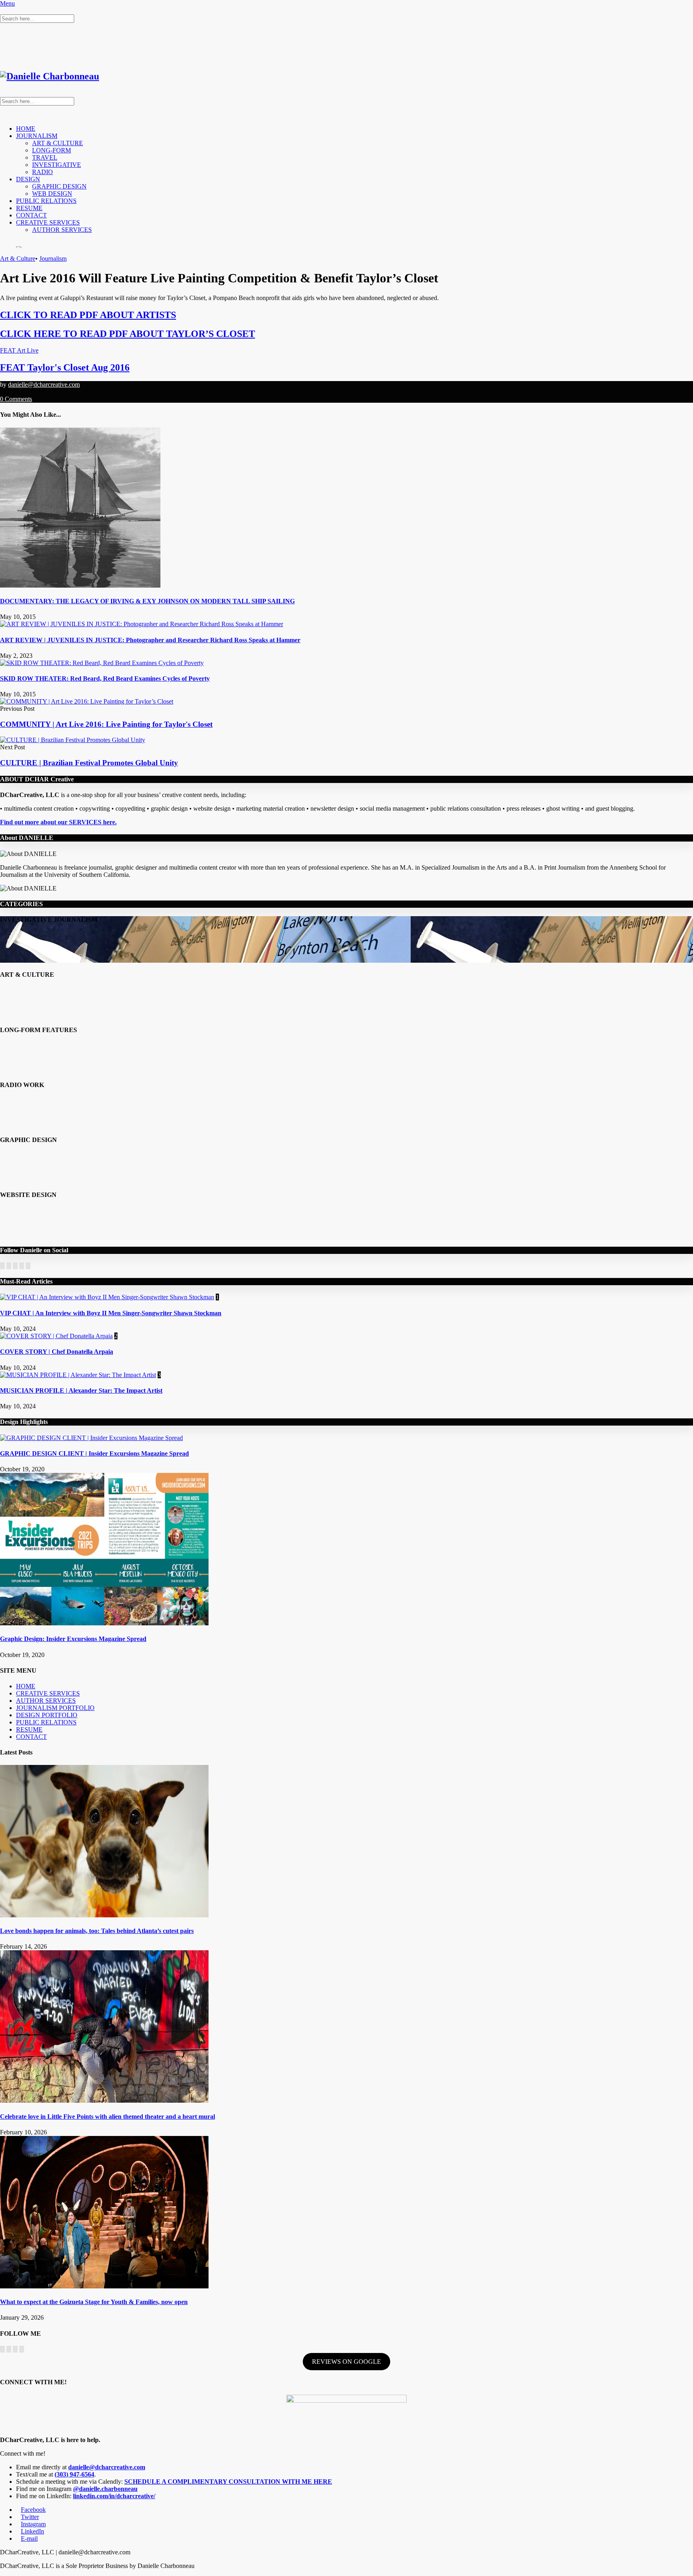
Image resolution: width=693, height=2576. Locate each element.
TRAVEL (45, 157)
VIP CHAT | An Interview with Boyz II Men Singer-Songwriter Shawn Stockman (111, 1313)
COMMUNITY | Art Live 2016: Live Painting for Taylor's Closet (106, 724)
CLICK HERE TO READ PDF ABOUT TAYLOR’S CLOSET (128, 334)
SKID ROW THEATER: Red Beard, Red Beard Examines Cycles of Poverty (105, 678)
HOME (26, 129)
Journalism (53, 259)
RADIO (43, 172)
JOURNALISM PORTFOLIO (55, 1708)
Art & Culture (18, 259)
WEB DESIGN (52, 194)
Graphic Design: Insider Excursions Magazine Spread (73, 1639)
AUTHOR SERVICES (62, 230)
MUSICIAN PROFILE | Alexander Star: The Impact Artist (81, 1390)
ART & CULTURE (58, 143)
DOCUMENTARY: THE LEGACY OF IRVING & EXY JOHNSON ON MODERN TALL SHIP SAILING (147, 601)
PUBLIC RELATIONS (46, 201)
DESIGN (28, 179)
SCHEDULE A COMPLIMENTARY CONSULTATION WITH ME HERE (228, 2482)
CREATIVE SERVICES (48, 222)
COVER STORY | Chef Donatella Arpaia (57, 1352)
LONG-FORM (52, 150)
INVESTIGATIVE (57, 165)
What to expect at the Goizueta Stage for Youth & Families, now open (94, 2302)
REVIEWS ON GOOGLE (346, 2362)
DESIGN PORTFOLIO (47, 1715)
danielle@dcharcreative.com (44, 384)
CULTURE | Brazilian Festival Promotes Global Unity (89, 763)
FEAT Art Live (19, 350)
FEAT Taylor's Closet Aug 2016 (65, 367)
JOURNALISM (37, 136)
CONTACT (31, 215)
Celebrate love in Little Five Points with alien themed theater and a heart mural (107, 2117)
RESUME (29, 208)
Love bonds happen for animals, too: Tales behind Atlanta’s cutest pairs (97, 1931)
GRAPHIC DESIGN (59, 186)
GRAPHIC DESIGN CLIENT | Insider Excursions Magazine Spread (94, 1453)
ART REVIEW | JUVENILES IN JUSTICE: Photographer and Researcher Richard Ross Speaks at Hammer (150, 640)
